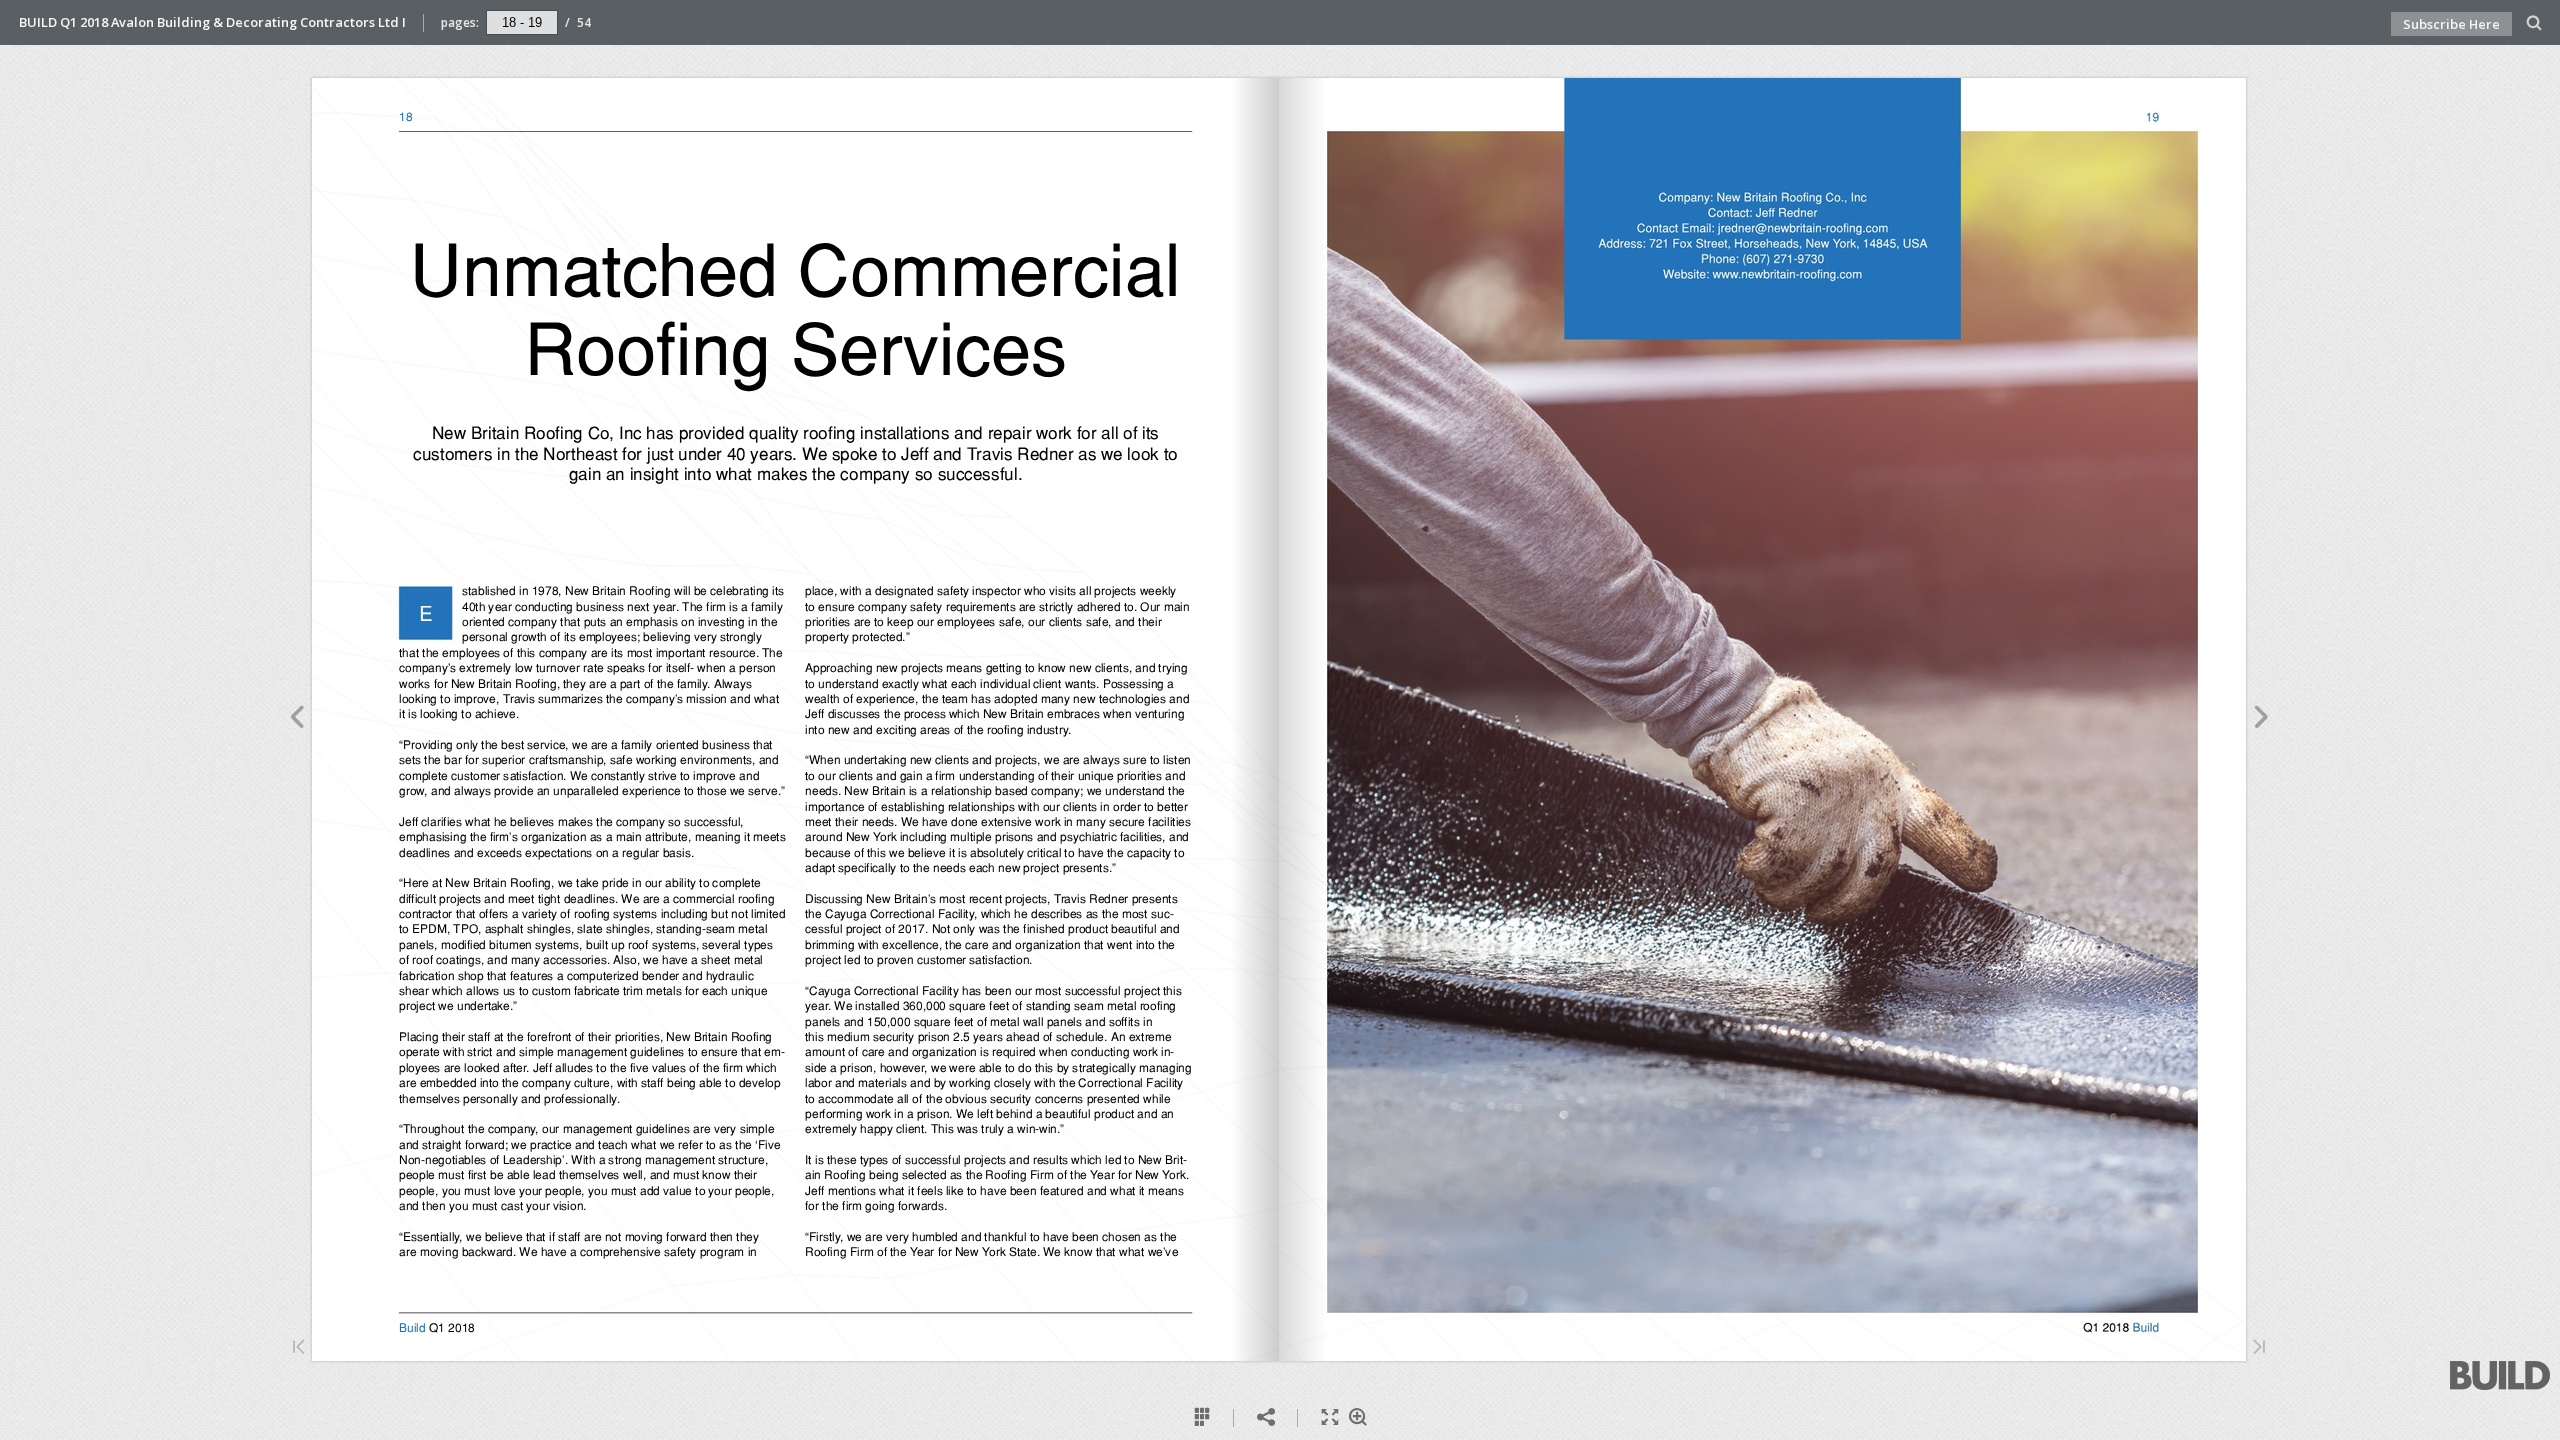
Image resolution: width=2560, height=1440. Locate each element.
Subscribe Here (2451, 24)
